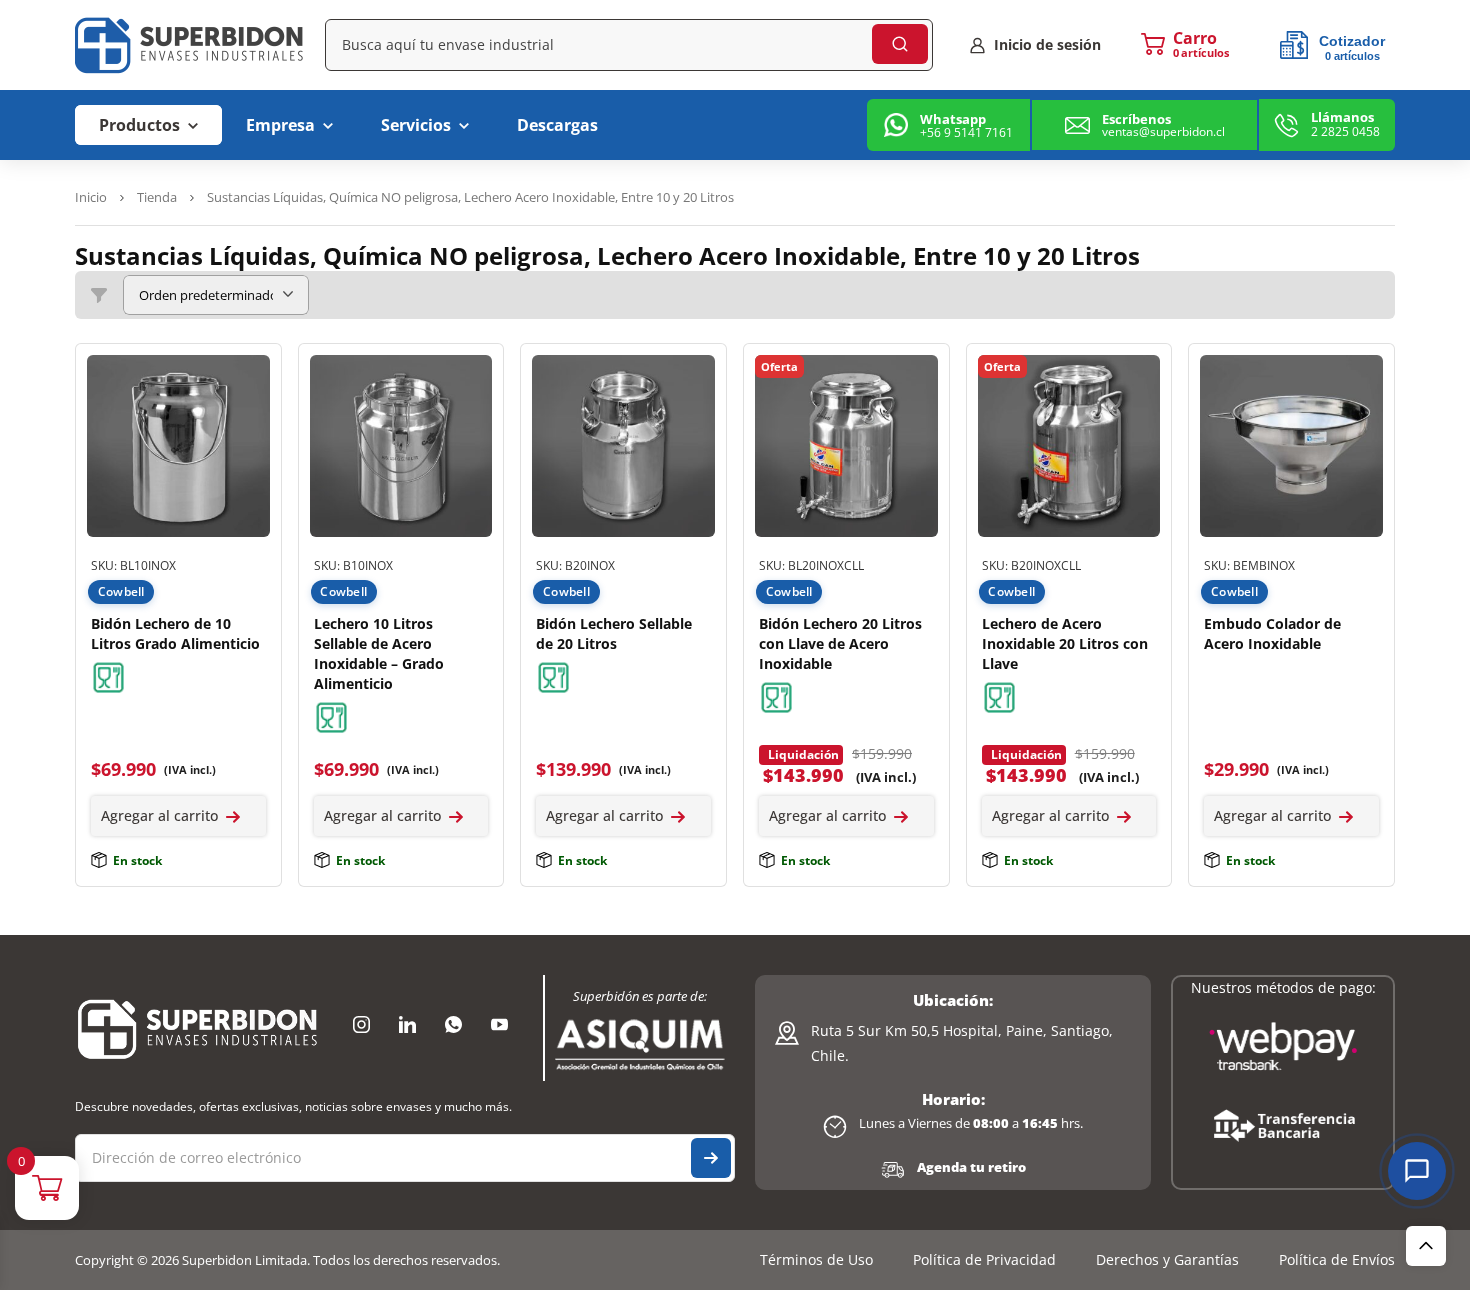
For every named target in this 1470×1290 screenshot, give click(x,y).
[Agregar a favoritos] (250, 375)
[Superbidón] (197, 1028)
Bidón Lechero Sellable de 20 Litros (614, 633)
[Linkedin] (407, 1025)
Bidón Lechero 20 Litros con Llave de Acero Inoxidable (840, 643)
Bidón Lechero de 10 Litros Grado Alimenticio (175, 633)
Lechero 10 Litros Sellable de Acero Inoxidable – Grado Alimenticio (379, 653)
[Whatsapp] (453, 1025)
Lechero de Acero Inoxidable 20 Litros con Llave (1065, 643)
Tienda (157, 197)
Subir (1426, 1246)
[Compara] (250, 415)
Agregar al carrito (159, 815)
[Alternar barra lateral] (99, 295)
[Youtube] (499, 1025)
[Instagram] (361, 1025)
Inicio (91, 197)
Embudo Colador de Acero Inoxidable (1272, 633)
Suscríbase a (711, 1158)
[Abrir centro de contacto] (1417, 1171)
